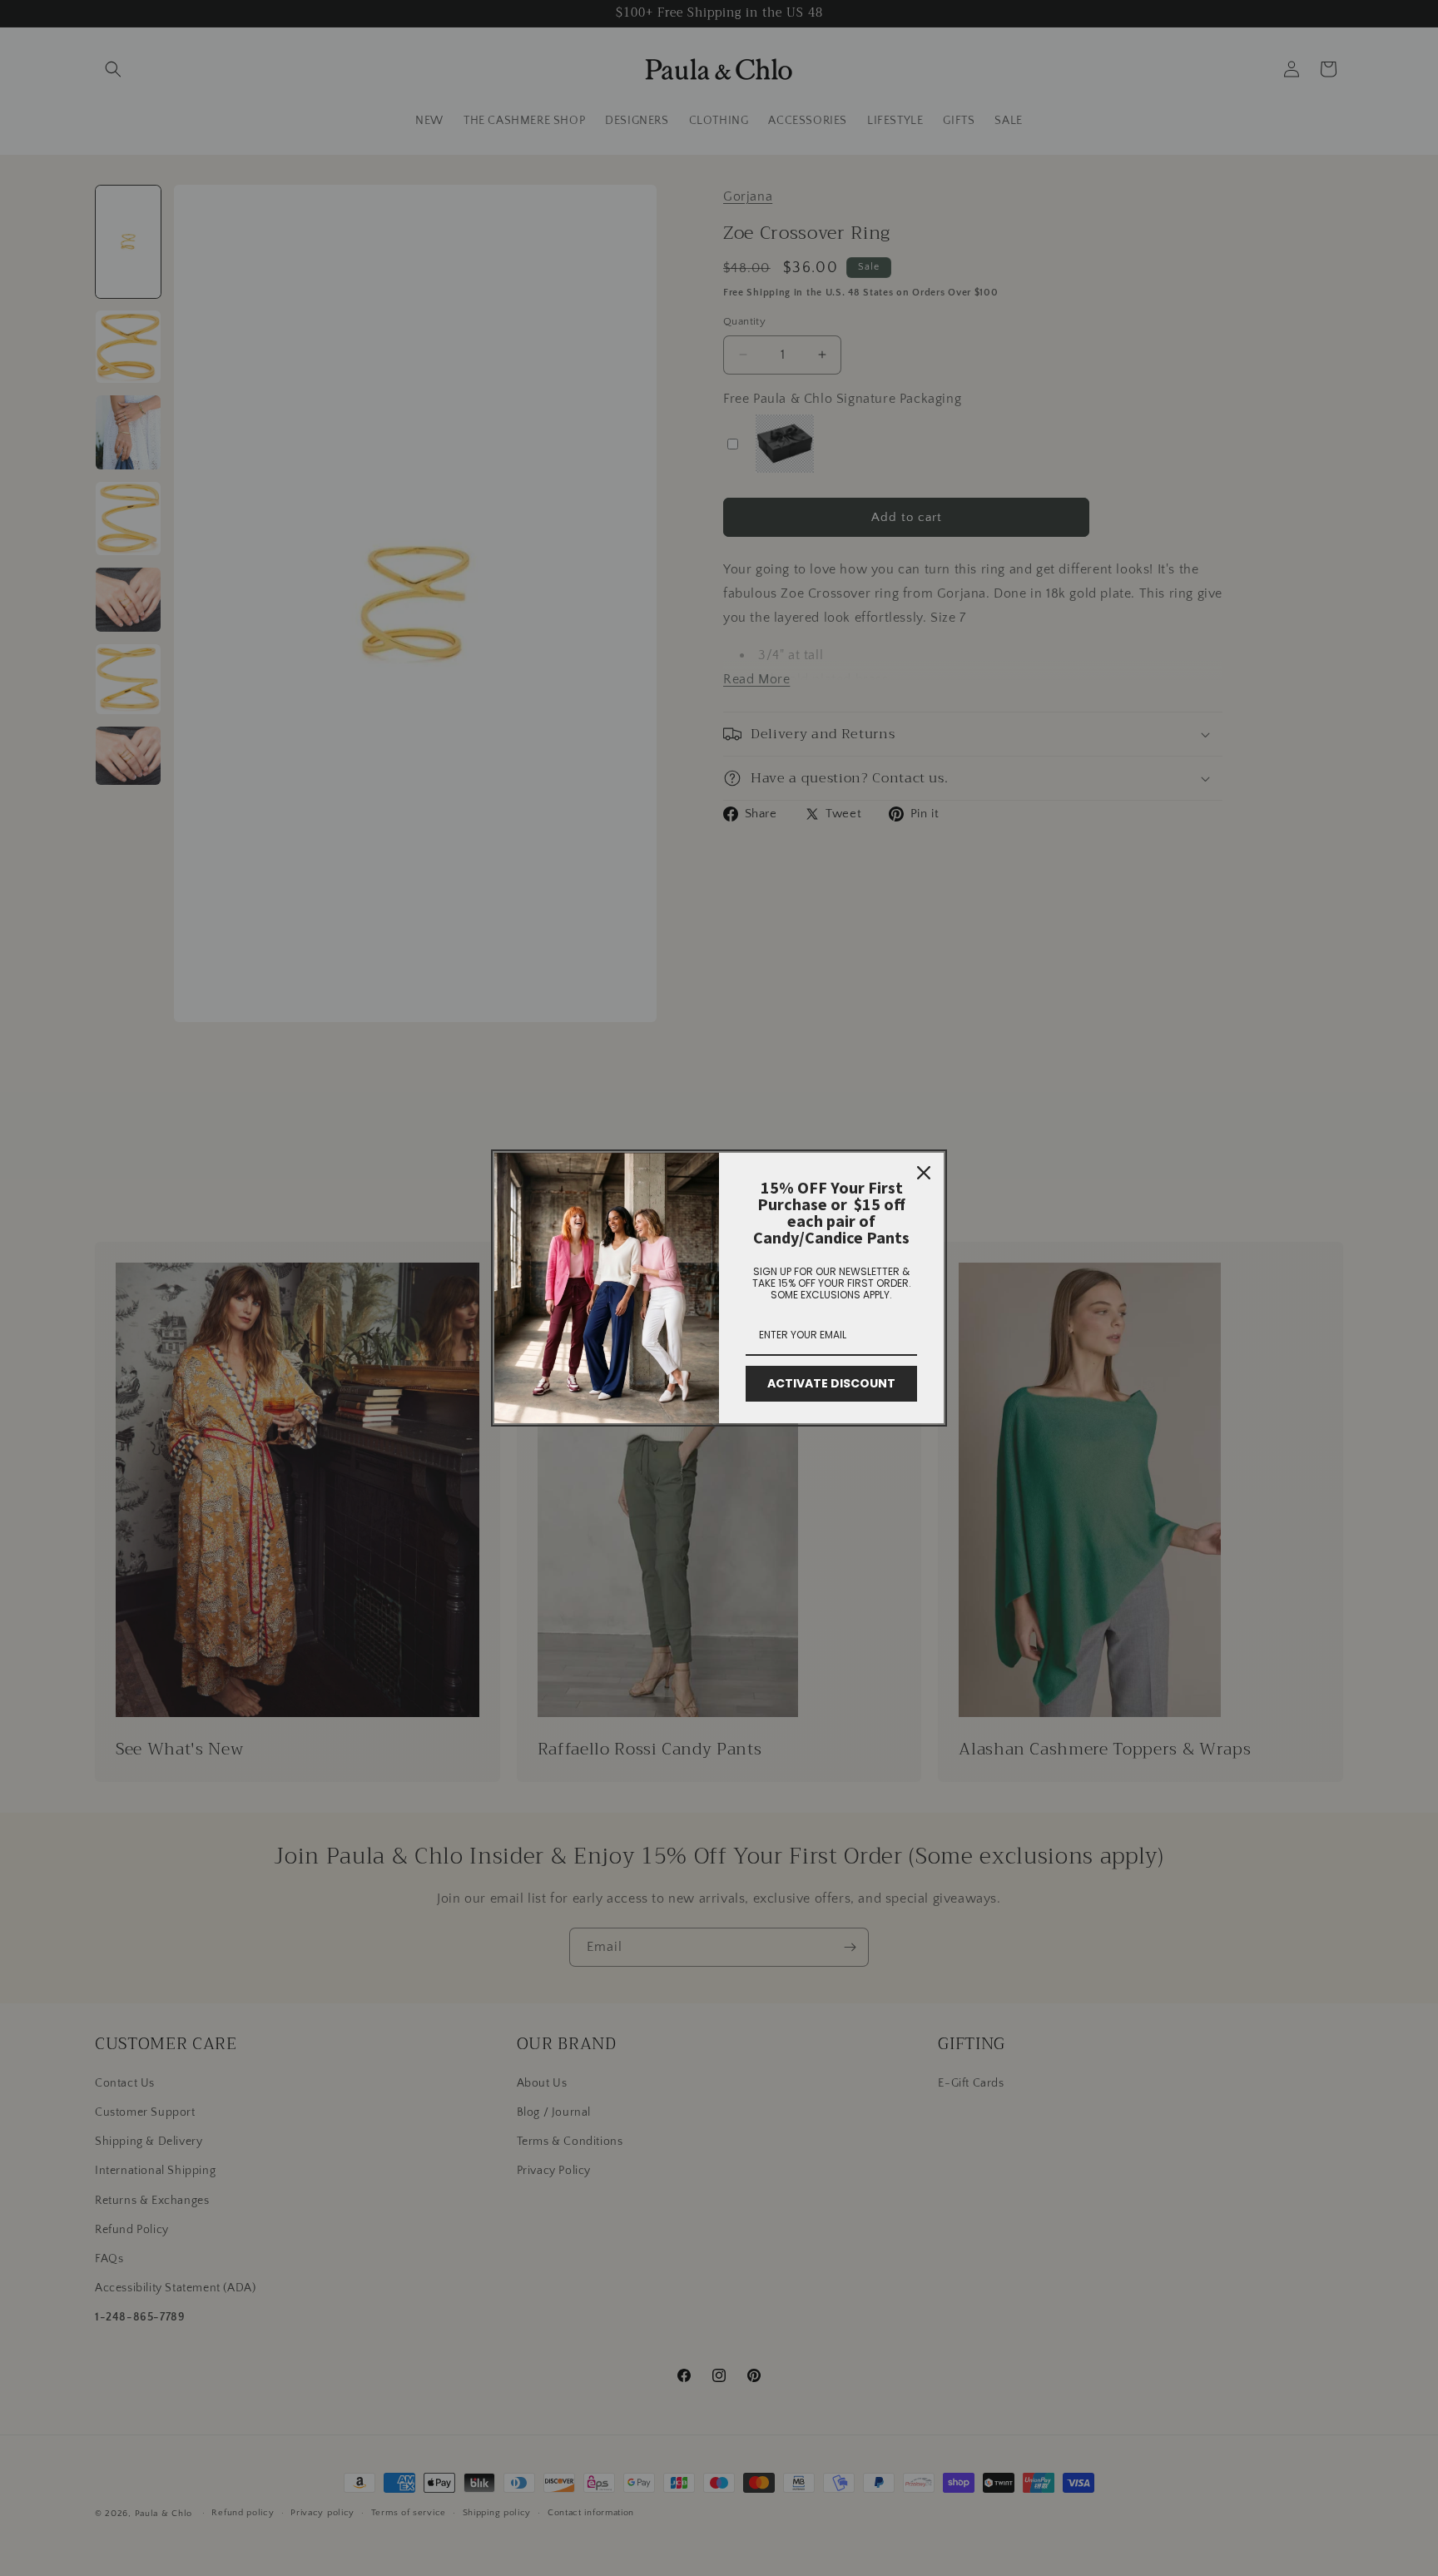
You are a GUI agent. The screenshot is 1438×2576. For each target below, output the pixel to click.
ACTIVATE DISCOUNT (831, 1383)
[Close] (924, 1173)
